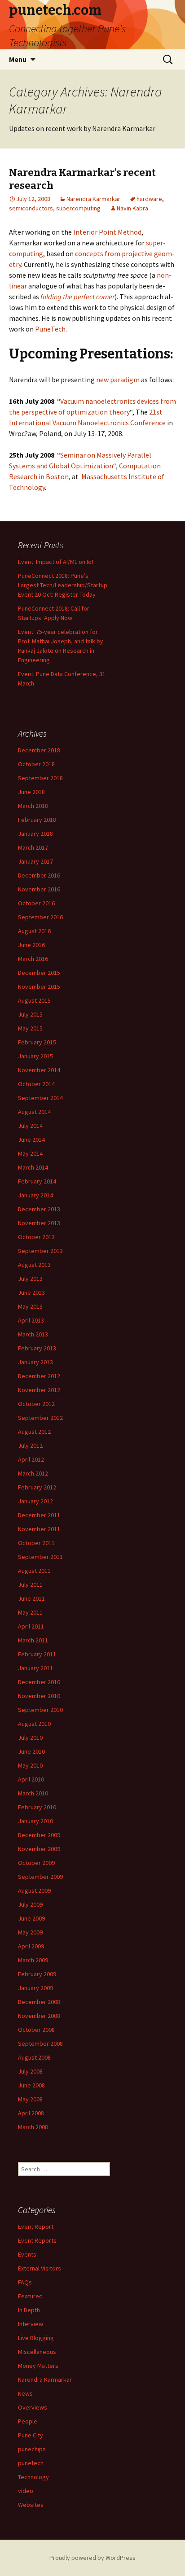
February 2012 (37, 1487)
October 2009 (36, 1863)
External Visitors (40, 2268)
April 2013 (31, 1320)
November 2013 (39, 1223)
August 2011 (34, 1571)
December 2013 (39, 1209)
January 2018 (35, 834)
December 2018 (39, 750)
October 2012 (36, 1404)
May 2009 (30, 1932)
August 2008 (34, 2057)
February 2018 (37, 820)
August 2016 (34, 931)
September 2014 (40, 1098)
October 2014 (36, 1084)
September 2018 (40, 778)
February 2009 (37, 1974)
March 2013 (33, 1334)
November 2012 (39, 1390)
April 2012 (31, 1459)
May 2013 (30, 1306)
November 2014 (39, 1070)
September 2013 (40, 1251)
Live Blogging (36, 2338)
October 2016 (36, 903)
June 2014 (31, 1140)
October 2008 (36, 2030)
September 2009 (40, 1877)
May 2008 (30, 2099)
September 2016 (40, 917)
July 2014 (30, 1126)
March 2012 (33, 1473)
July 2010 (30, 1738)
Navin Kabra (132, 208)
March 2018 (33, 806)
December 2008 (39, 2002)
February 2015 (37, 1042)
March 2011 (33, 1640)
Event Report (36, 2227)
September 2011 (40, 1557)
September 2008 (40, 2043)
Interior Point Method (107, 232)
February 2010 (37, 1807)
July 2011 (30, 1585)
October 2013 (36, 1237)
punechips (32, 2449)
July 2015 (30, 1014)
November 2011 (39, 1529)
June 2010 (31, 1751)
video (26, 2491)
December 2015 (39, 973)
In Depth (29, 2310)
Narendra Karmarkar (93, 199)
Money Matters (38, 2366)
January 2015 (35, 1056)
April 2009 (31, 1946)
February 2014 (37, 1181)
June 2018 (31, 792)
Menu (18, 59)
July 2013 (30, 1279)
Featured (30, 2296)
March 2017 (33, 847)
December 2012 (39, 1376)
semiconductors (31, 208)
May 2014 (30, 1153)
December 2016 (39, 875)
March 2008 (33, 2127)
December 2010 (39, 1682)
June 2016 (31, 945)
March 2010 (33, 1793)
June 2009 (31, 1918)
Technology (33, 2477)
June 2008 (31, 2085)
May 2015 (30, 1028)
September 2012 (40, 1418)
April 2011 (31, 1626)
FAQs (25, 2282)
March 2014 (33, 1167)
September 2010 (40, 1710)
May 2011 (30, 1612)
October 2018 (36, 764)
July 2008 (30, 2071)
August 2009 (34, 1891)
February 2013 (37, 1348)
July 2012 (30, 1445)
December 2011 (39, 1515)
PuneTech (50, 329)
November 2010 (39, 1696)
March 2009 (33, 1960)
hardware (149, 199)
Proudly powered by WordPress (92, 2558)
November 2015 (39, 987)
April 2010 (31, 1779)
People (28, 2421)
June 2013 (31, 1292)
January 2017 (35, 861)
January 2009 (35, 1988)
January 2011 (35, 1668)
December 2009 (39, 1835)
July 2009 (30, 1904)
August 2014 (34, 1112)
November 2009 (39, 1849)
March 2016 (33, 959)
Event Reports (37, 2240)
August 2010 (34, 1724)
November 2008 (39, 2016)
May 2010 (30, 1765)
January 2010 (35, 1821)
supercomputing (78, 208)
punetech (31, 2463)
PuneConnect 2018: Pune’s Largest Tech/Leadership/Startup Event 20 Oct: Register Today (63, 585)
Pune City (31, 2435)
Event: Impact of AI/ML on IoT (56, 562)
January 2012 (35, 1501)
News (25, 2393)
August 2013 (34, 1265)
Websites (31, 2505)
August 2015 (34, 1000)
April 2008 (31, 2113)
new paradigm (118, 380)
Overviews (33, 2407)
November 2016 (39, 889)
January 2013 (35, 1362)
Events (27, 2254)
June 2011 (31, 1598)
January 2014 (35, 1195)
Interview (31, 2324)
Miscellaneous (37, 2352)
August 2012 (34, 1432)
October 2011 (36, 1543)
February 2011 (37, 1654)
